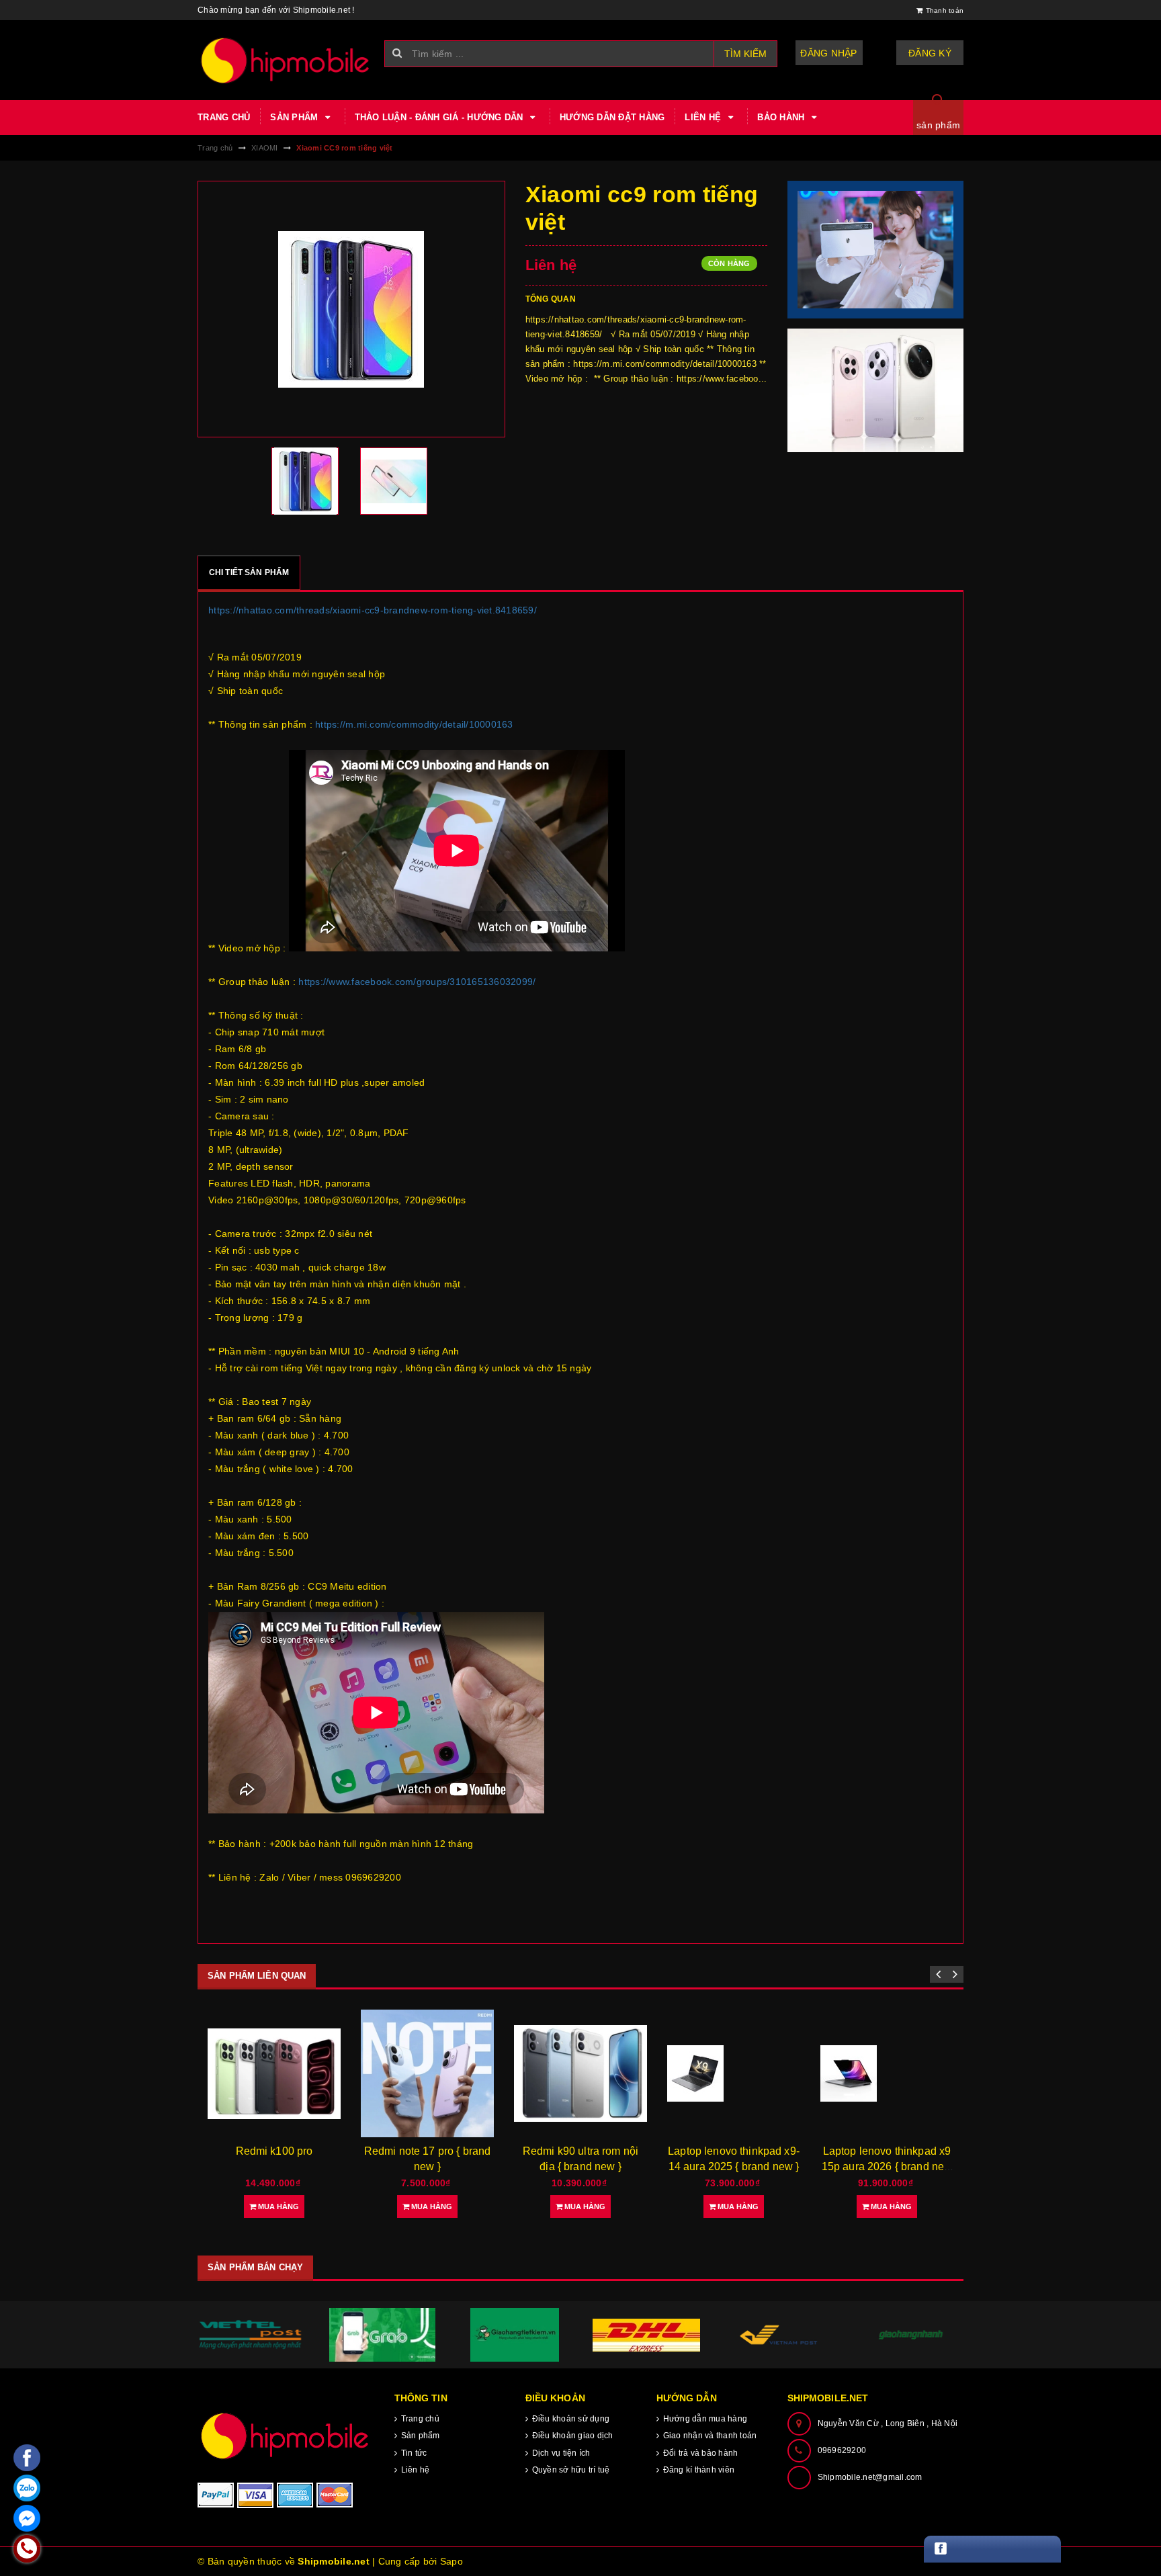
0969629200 (842, 2450)
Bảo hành (782, 117)
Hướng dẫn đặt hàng (612, 117)
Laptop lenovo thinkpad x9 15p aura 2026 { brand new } (887, 2166)
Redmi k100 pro (274, 2151)
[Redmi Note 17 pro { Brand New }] (427, 2074)
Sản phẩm (295, 117)
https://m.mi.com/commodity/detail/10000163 (414, 724)
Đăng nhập (828, 53)
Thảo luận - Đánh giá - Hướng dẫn (440, 117)
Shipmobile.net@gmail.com (870, 2477)
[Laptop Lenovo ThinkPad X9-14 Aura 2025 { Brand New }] (734, 2073)
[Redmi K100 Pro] (274, 2074)
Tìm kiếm (745, 54)
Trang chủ (224, 117)
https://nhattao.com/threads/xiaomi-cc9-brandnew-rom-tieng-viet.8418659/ (373, 610)
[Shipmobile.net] (286, 2435)
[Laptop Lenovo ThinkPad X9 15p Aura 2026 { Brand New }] (887, 2073)
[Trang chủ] (286, 60)
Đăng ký (930, 53)
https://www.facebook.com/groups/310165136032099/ (417, 982)
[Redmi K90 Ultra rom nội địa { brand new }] (580, 2073)
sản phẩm (938, 125)
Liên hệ (704, 117)
